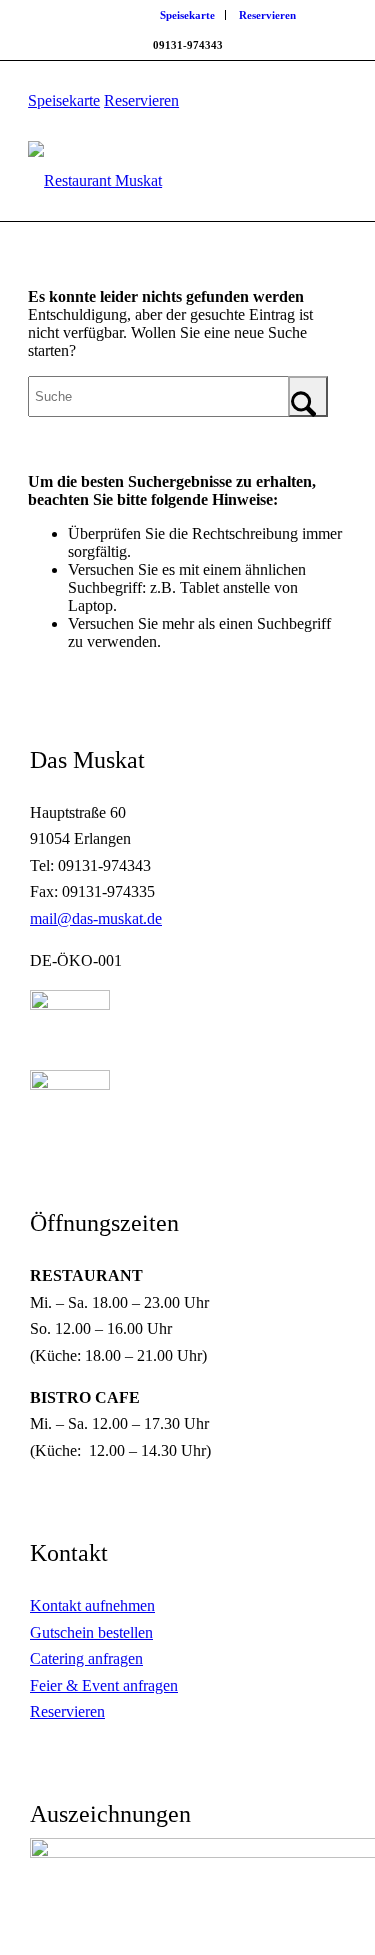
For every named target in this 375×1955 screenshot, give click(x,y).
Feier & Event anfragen (104, 1685)
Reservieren (267, 15)
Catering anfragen (86, 1658)
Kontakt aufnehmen (92, 1605)
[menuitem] (188, 15)
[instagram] (70, 1084)
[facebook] (70, 1004)
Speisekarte (187, 15)
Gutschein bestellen (91, 1632)
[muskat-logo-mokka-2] (155, 181)
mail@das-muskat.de (96, 918)
